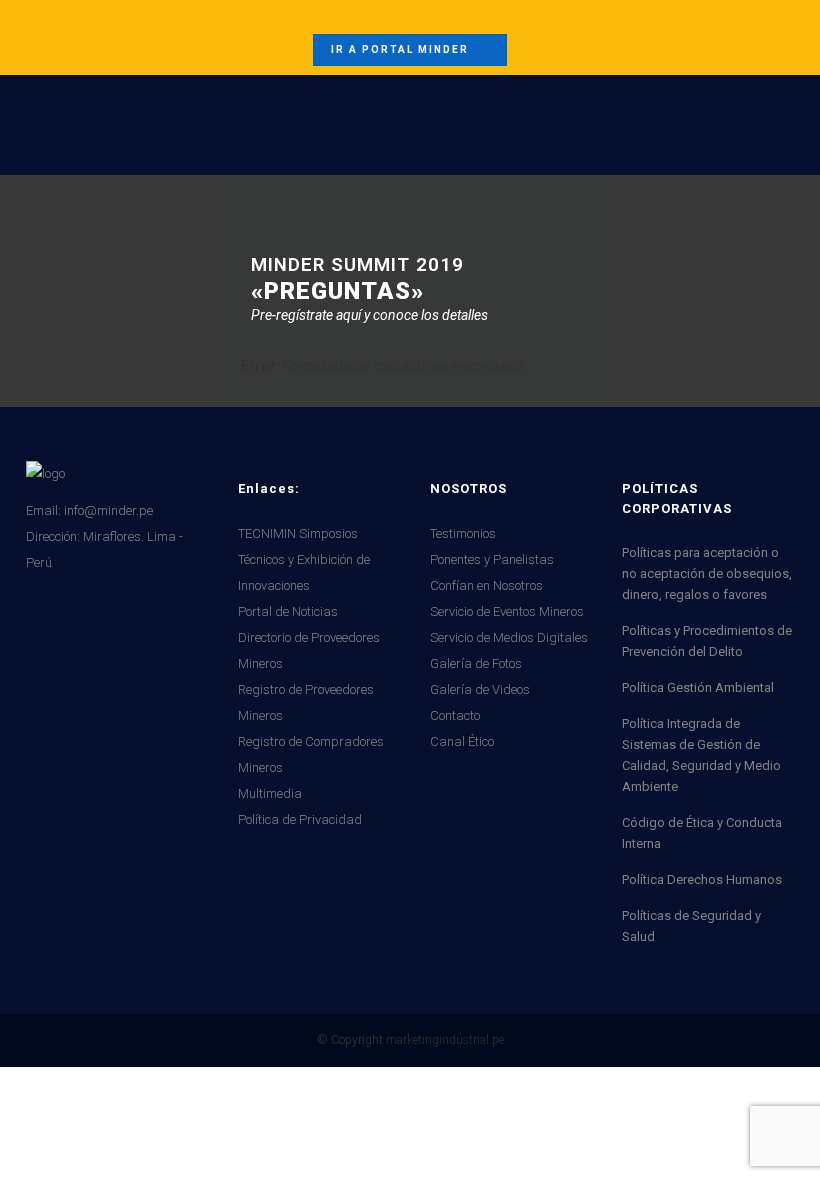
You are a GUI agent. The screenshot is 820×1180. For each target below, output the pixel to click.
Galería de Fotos (476, 663)
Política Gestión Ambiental (698, 687)
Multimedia (270, 793)
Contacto (455, 715)
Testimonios (463, 533)
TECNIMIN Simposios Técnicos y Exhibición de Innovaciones (304, 559)
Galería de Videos (480, 689)
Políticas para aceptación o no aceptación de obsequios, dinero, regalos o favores (707, 573)
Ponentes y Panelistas (492, 559)
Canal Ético (462, 741)
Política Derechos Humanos (702, 879)
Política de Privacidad (300, 819)
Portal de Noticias (288, 611)
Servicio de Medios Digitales (509, 637)
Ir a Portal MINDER (400, 49)
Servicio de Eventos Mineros (507, 611)
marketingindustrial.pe (445, 1040)
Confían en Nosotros (486, 585)
